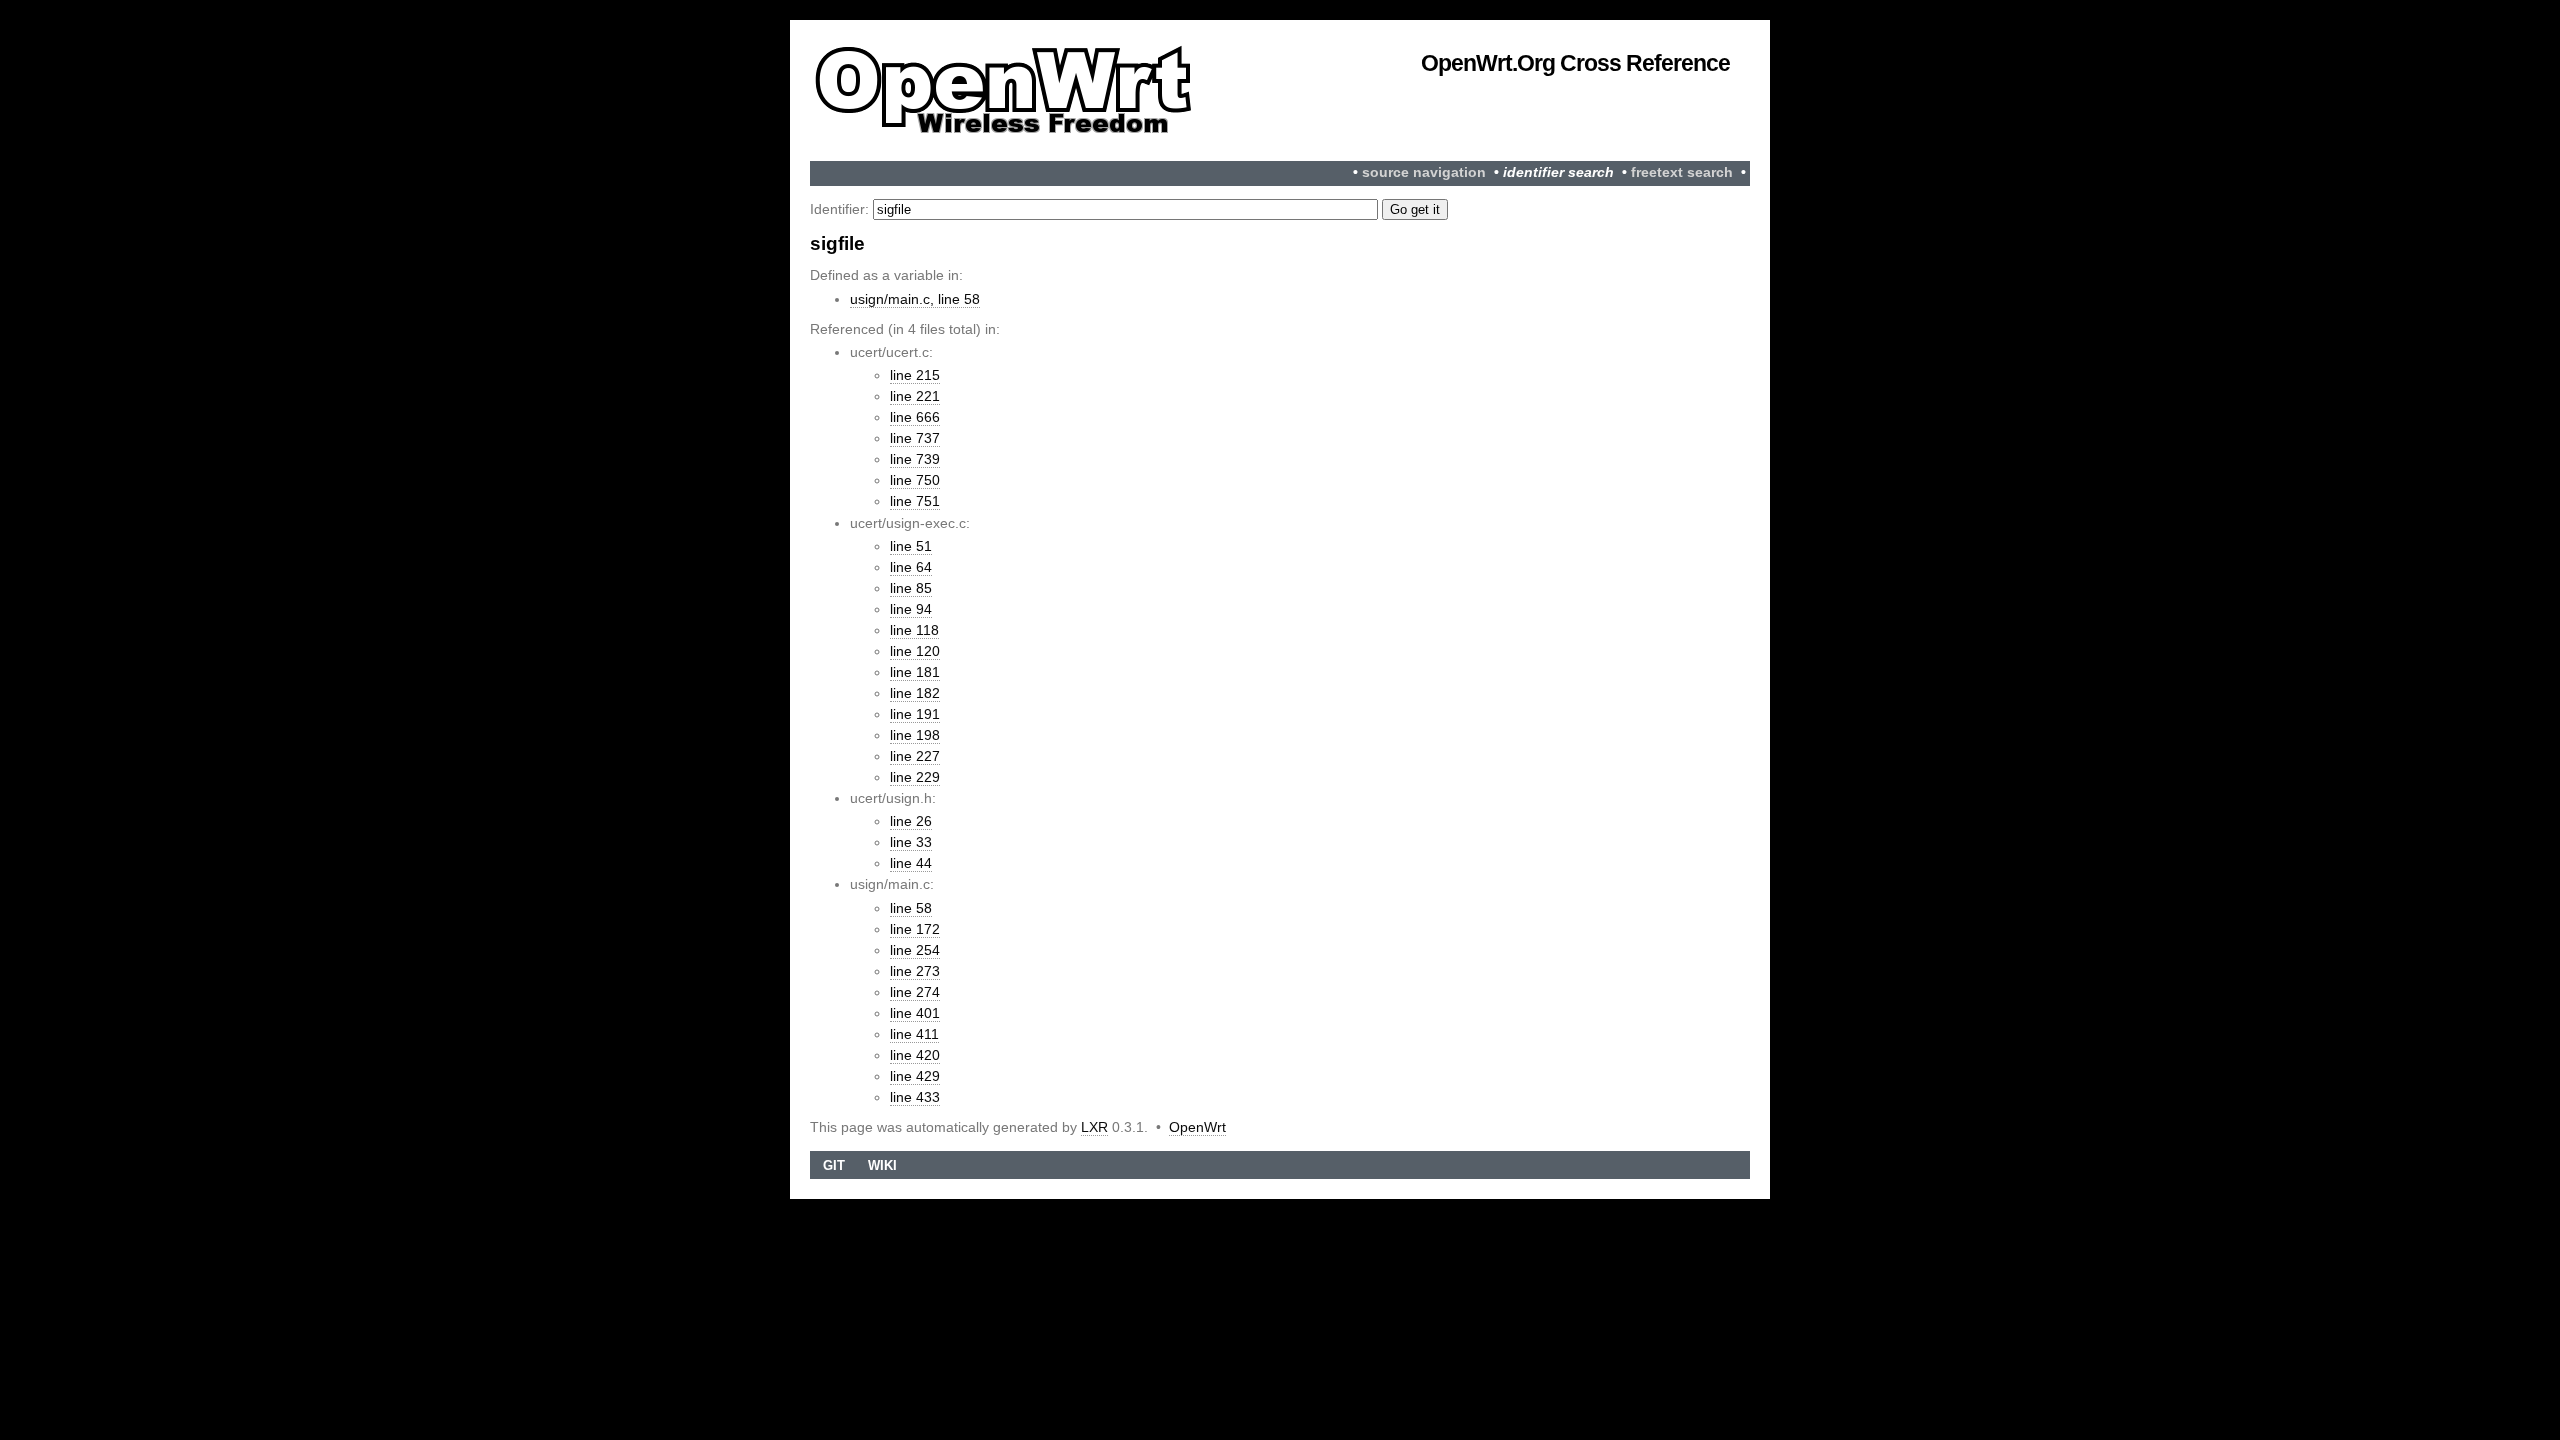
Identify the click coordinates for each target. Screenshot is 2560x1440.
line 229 (915, 777)
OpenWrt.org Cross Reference (1575, 63)
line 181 (915, 672)
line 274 (915, 992)
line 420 (915, 1055)
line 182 (915, 693)
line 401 (915, 1013)
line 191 (915, 714)
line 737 (915, 438)
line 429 (915, 1076)
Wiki (882, 1165)
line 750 (915, 480)
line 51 (911, 546)
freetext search (1682, 172)
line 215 (915, 375)
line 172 (915, 929)
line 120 (915, 651)
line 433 (915, 1097)
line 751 (915, 501)
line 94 (911, 609)
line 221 (915, 396)
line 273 (915, 971)
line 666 (915, 417)
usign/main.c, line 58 (915, 299)
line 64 (911, 567)
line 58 (911, 908)
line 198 (915, 735)
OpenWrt (1197, 1127)
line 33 (911, 842)
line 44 (911, 863)
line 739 (915, 459)
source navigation (1424, 172)
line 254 (915, 950)
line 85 (911, 588)
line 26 (911, 821)
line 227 (915, 756)
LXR (1094, 1127)
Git (834, 1165)
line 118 (914, 630)
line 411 (914, 1034)
